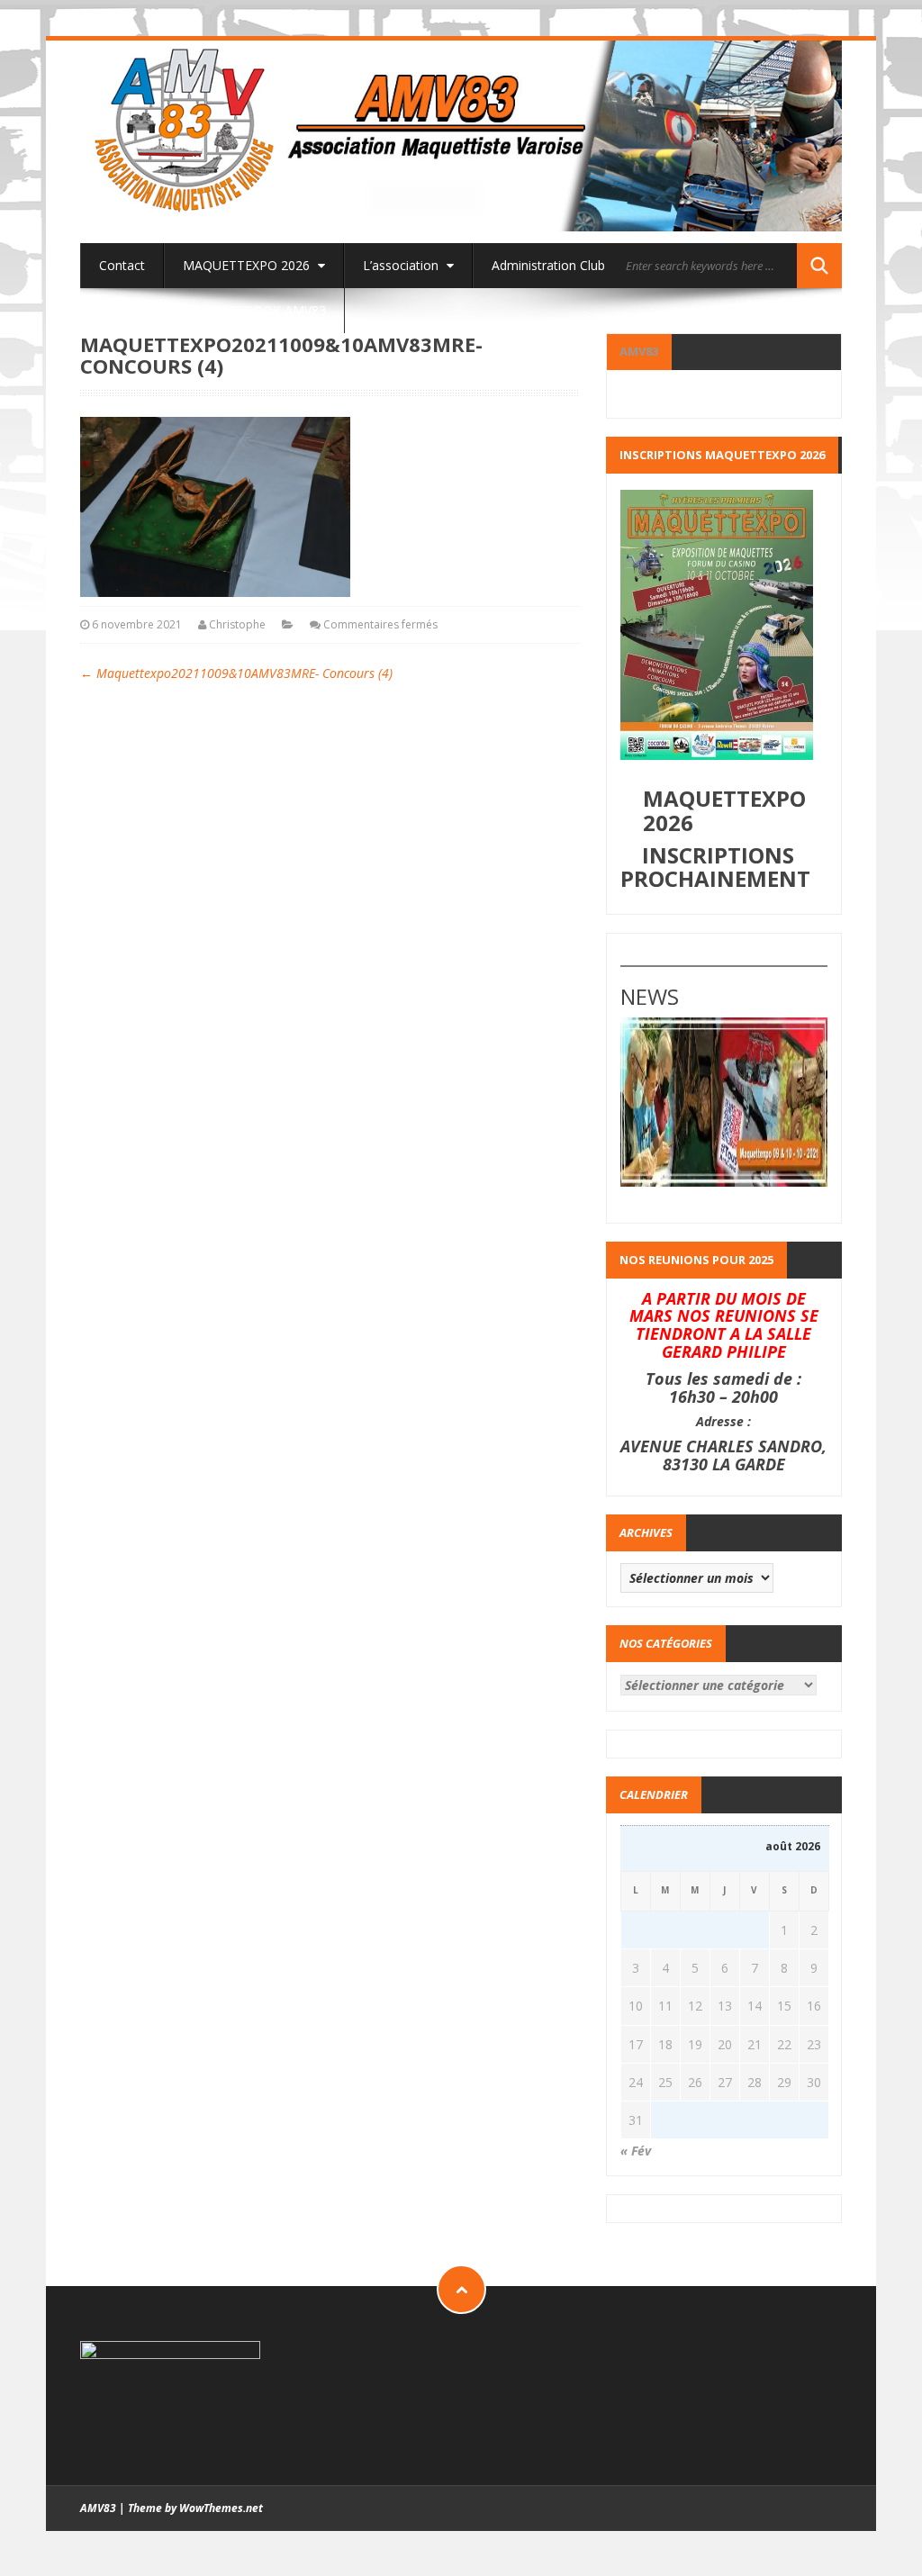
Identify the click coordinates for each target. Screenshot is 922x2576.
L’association (402, 265)
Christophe (237, 624)
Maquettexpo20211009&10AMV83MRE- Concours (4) (236, 673)
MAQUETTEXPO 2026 (248, 265)
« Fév (636, 2151)
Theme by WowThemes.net (195, 2508)
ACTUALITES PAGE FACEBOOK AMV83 (212, 310)
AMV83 (639, 351)
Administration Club (548, 265)
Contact (122, 265)
